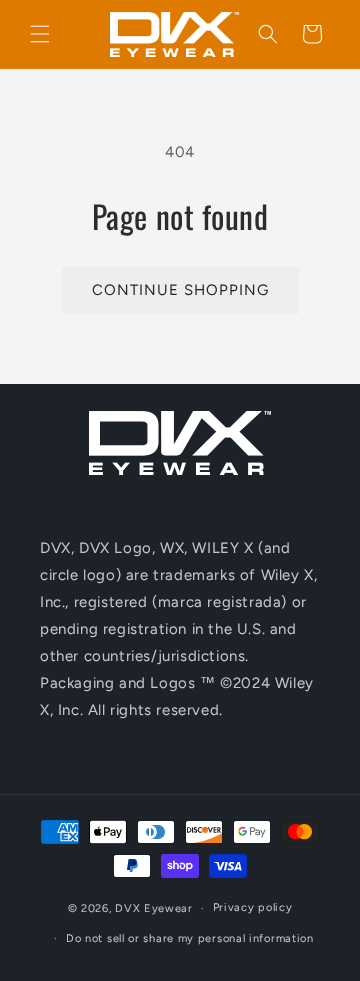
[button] (40, 34)
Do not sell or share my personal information (190, 938)
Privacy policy (253, 907)
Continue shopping (180, 290)
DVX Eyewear (154, 908)
